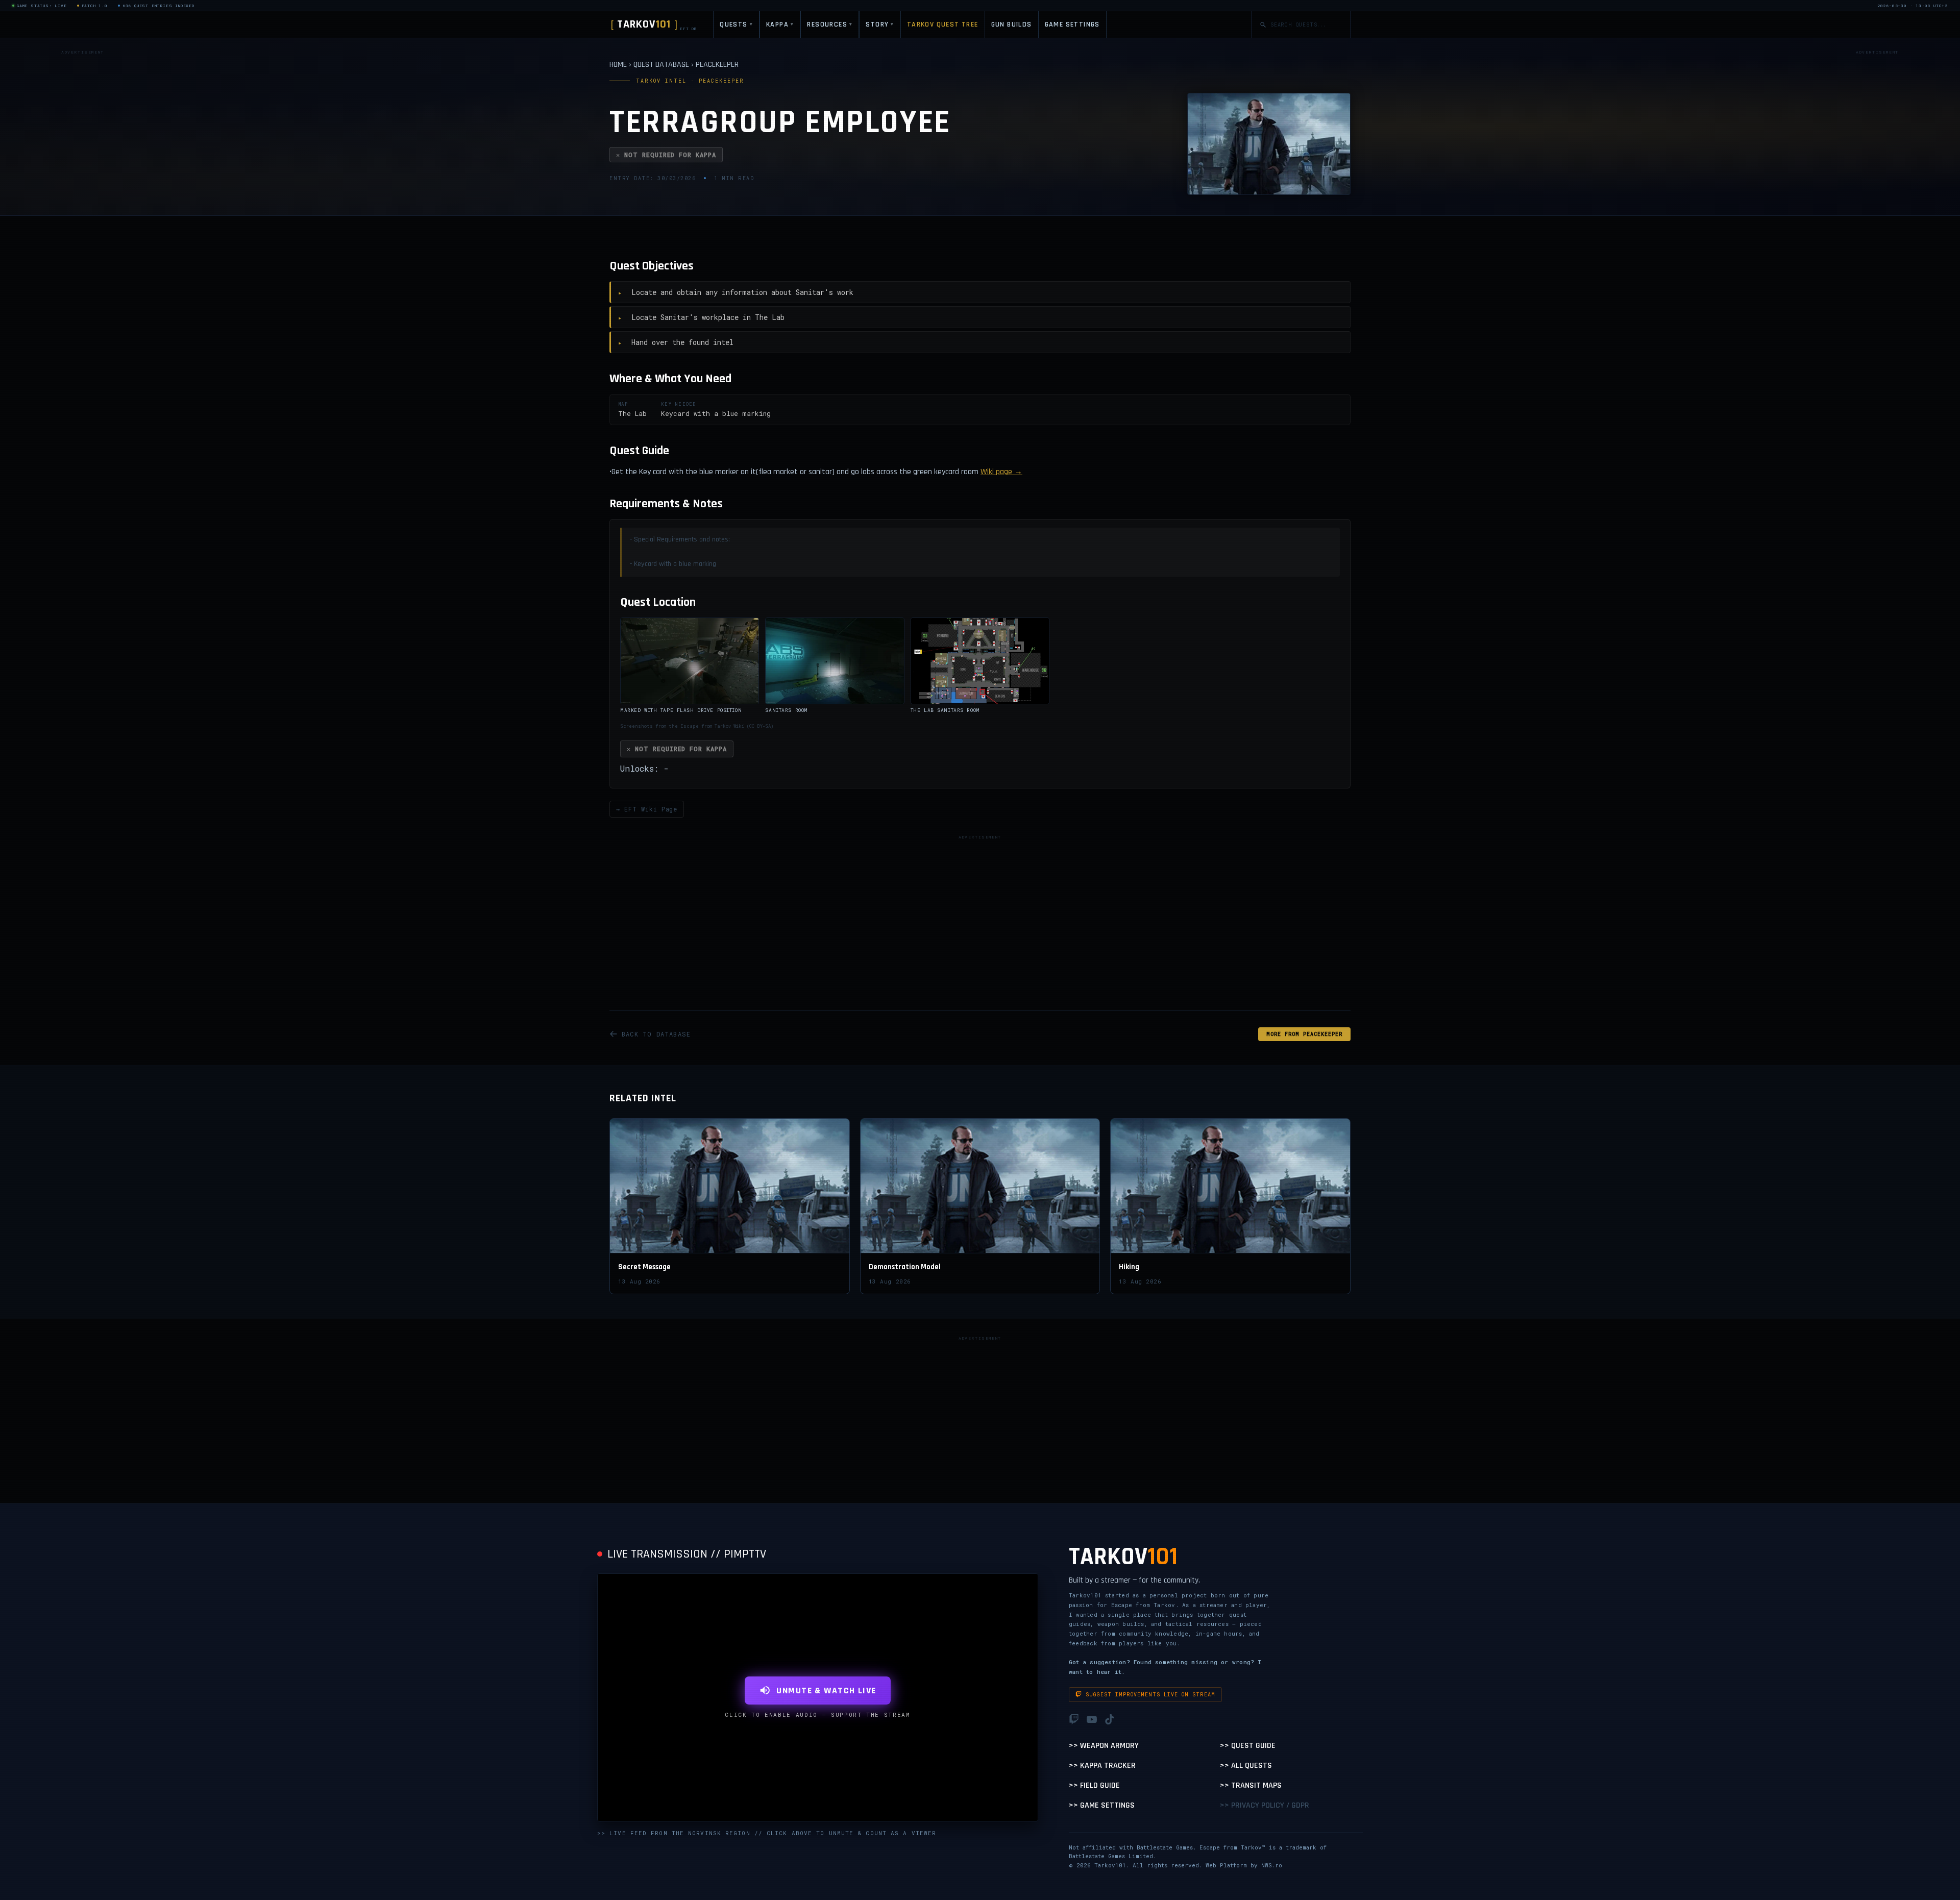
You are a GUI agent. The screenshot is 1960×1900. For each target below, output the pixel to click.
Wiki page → (1001, 472)
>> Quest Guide (1248, 1746)
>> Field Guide (1094, 1785)
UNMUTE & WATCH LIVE (826, 1691)
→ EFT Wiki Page (647, 809)
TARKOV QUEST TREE (943, 24)
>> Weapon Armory (1104, 1746)
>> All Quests (1246, 1766)
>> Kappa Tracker (1102, 1766)
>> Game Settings (1102, 1805)
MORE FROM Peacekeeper (1304, 1034)
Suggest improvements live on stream (1150, 1695)
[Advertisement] (83, 211)
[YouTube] (1092, 1719)
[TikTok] (1110, 1719)
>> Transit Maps (1251, 1785)
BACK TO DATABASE (656, 1034)
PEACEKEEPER (717, 65)
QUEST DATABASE (661, 65)
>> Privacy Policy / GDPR (1265, 1805)
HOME (618, 65)
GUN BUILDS (1012, 24)
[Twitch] (1074, 1719)
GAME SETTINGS (1072, 24)
